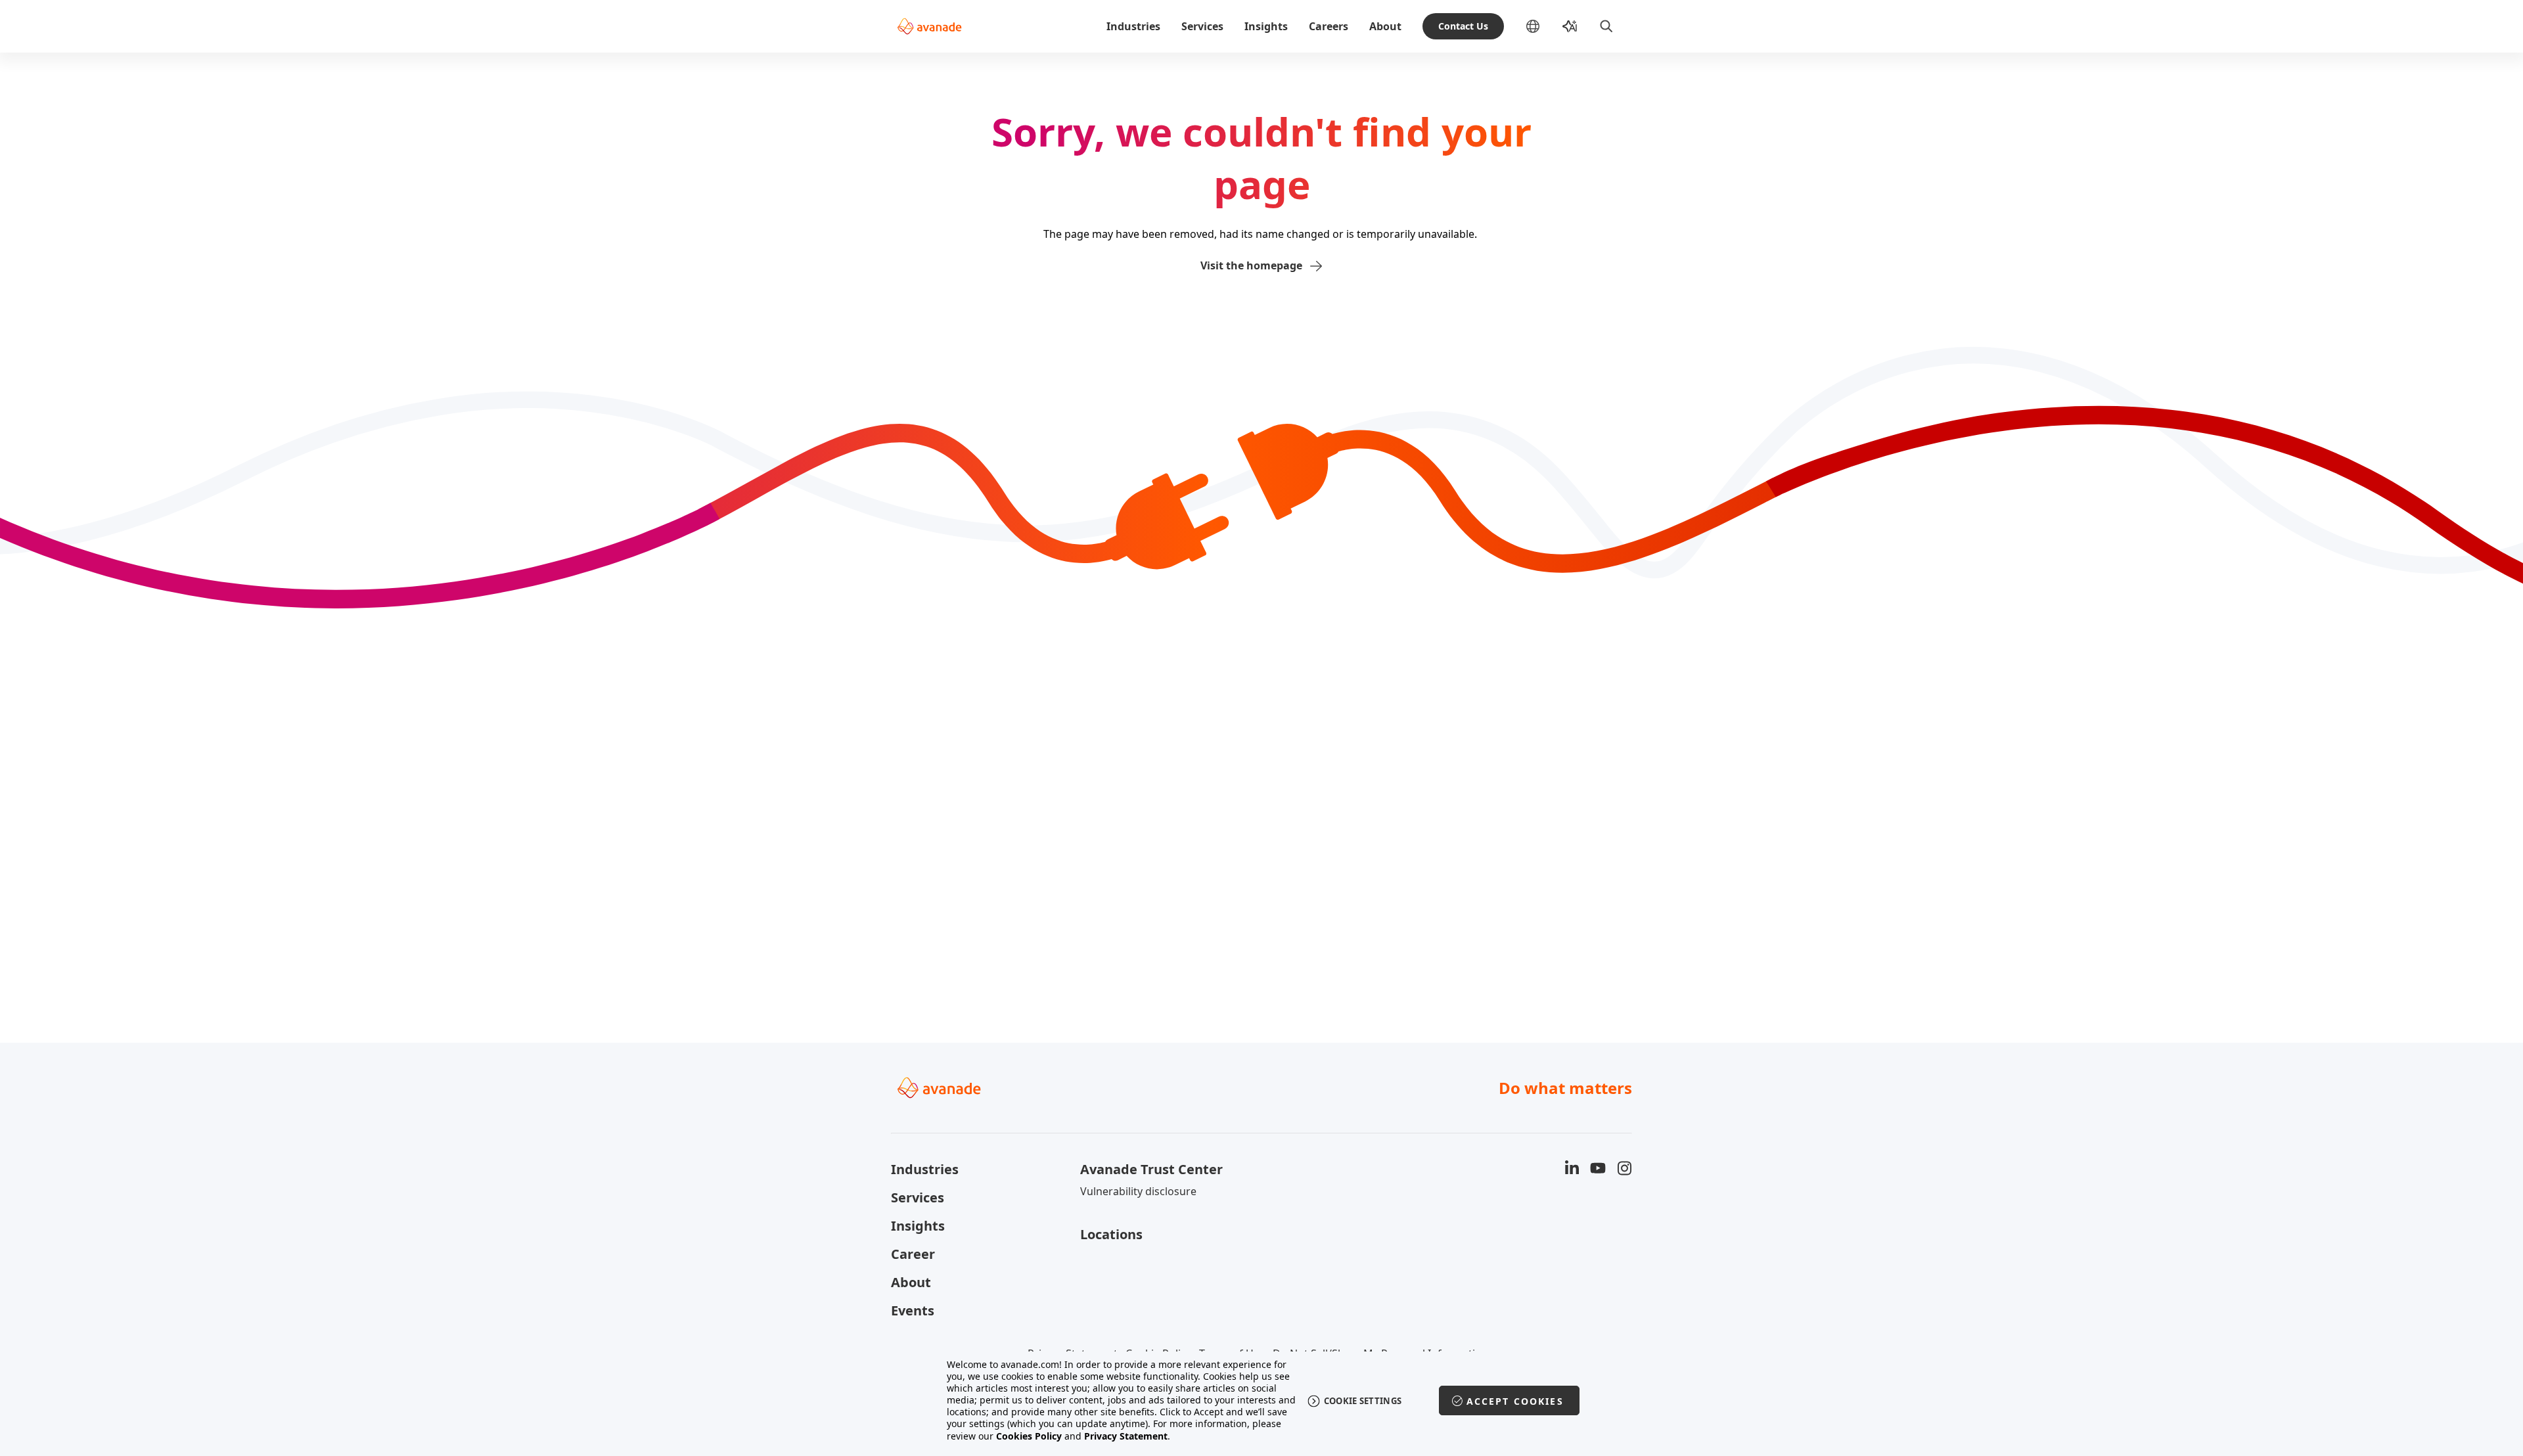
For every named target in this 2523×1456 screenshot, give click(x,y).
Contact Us (1463, 26)
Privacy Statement (1126, 1436)
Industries (1133, 26)
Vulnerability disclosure (1138, 1191)
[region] (1262, 1400)
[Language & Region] (1543, 26)
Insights (1266, 26)
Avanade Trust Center (1151, 1169)
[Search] (1606, 26)
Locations (1111, 1234)
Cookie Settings (1363, 1401)
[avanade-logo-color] (929, 26)
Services (1202, 26)
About (1385, 26)
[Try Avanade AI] (1570, 26)
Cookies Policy (1029, 1436)
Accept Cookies (1515, 1401)
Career (913, 1254)
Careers (1329, 26)
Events (913, 1310)
